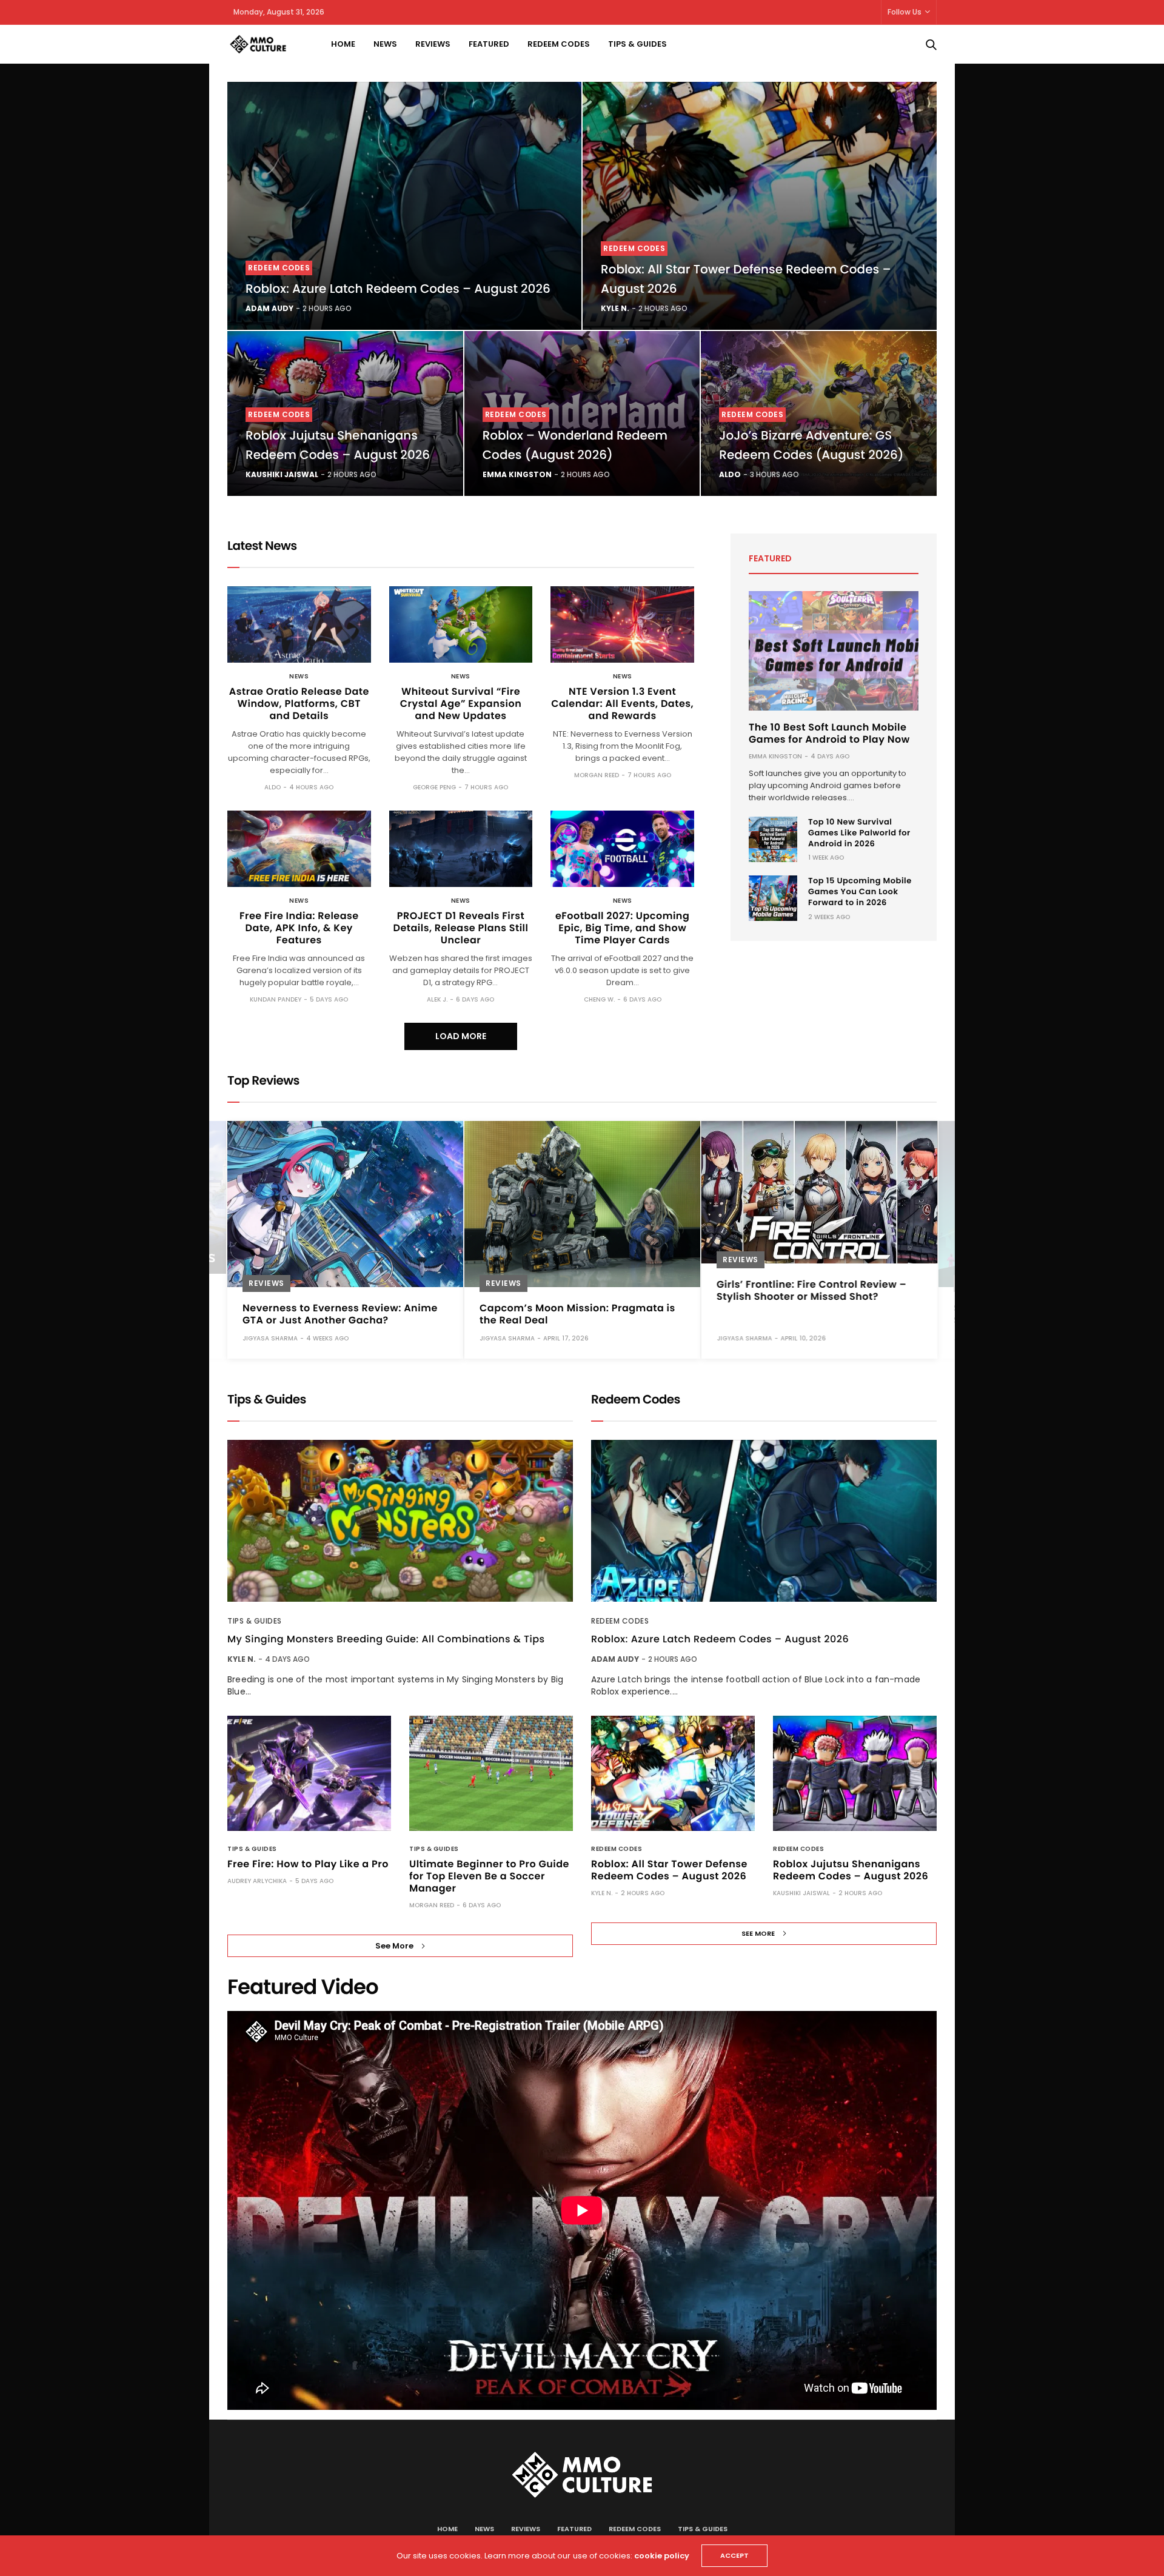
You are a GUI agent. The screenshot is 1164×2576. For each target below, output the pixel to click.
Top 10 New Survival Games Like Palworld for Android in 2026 (859, 833)
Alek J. (437, 999)
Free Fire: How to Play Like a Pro (308, 1864)
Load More (461, 1036)
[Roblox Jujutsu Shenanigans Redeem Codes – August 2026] (855, 1773)
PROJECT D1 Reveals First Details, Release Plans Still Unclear (460, 928)
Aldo (730, 474)
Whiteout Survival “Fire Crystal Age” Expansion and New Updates (461, 704)
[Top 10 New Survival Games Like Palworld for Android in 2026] (773, 839)
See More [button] (394, 1946)
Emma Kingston (517, 474)
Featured (489, 44)
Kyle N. (615, 308)
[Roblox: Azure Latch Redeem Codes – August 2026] (404, 206)
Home (343, 44)
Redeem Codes (559, 44)
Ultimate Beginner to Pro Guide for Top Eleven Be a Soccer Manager (489, 1876)
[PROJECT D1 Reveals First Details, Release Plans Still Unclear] (461, 849)
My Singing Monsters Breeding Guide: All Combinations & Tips (386, 1639)
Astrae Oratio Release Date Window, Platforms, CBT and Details (299, 704)
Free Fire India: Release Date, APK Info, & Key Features (299, 928)
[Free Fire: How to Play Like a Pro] (309, 1773)
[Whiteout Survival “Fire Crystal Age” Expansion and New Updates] (461, 624)
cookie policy (662, 2556)
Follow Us (905, 12)
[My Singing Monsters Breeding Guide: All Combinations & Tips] (400, 1521)
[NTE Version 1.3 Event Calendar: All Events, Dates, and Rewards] (622, 624)
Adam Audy (269, 308)
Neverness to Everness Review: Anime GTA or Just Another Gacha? (340, 1314)
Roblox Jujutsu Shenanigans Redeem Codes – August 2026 (851, 1870)
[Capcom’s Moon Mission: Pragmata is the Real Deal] (582, 1204)
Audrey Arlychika (257, 1881)
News (385, 44)
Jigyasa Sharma (270, 1338)
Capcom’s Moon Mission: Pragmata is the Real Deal (577, 1314)
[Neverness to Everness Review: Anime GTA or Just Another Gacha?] (345, 1204)
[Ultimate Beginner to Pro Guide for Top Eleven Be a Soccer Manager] (491, 1773)
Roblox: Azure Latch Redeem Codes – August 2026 (398, 289)
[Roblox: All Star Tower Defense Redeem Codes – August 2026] (760, 206)
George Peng (434, 787)
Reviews (433, 44)
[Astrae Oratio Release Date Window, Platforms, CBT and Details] (299, 624)
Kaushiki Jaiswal (282, 474)
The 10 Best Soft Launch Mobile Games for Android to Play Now (829, 733)
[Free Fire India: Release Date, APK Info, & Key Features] (299, 849)
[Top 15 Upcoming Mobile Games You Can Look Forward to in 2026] (773, 898)
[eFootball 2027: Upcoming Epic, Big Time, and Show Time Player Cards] (622, 849)
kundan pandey (276, 999)
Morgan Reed (597, 775)
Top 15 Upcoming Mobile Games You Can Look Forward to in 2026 (860, 892)
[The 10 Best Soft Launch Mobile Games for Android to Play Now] (834, 651)
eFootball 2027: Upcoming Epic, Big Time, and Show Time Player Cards (622, 928)
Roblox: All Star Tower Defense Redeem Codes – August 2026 (669, 1870)
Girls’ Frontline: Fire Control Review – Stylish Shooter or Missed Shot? (811, 1290)
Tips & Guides (637, 44)
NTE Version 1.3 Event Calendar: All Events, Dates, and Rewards (622, 704)
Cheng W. (599, 999)
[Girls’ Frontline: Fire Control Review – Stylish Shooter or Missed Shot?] (819, 1192)
